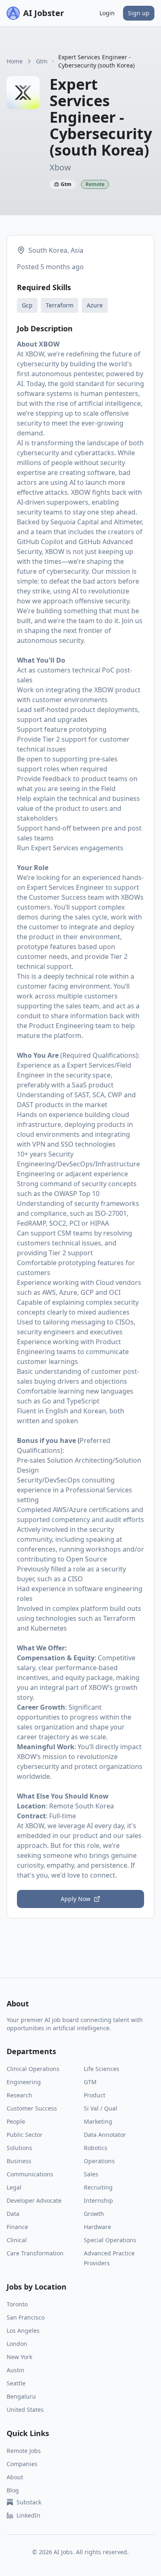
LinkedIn (28, 2515)
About (15, 2477)
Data (13, 2214)
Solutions (19, 2148)
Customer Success (32, 2108)
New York (19, 2357)
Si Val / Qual (101, 2108)
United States (25, 2410)
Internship (98, 2200)
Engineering (24, 2082)
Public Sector (25, 2135)
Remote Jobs (24, 2451)
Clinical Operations (33, 2069)
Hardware (97, 2227)
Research (19, 2095)
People (16, 2121)
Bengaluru (21, 2396)
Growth (94, 2214)
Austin (15, 2370)
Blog (13, 2490)
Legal (14, 2187)
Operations (99, 2161)
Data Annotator (105, 2135)
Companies (22, 2464)
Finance (17, 2227)
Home (15, 61)
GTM (90, 2082)
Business (19, 2161)
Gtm (42, 61)
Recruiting (98, 2187)
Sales (91, 2174)
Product (95, 2095)
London (17, 2344)
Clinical (17, 2240)
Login (107, 13)
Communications (30, 2174)
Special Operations (110, 2240)
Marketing (98, 2121)
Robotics (96, 2148)
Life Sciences (102, 2069)
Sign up (139, 13)
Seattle (16, 2383)
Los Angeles (23, 2331)
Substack (29, 2502)
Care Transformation (35, 2253)
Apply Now (76, 1899)
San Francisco (26, 2317)
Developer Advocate (34, 2200)
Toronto (17, 2304)
